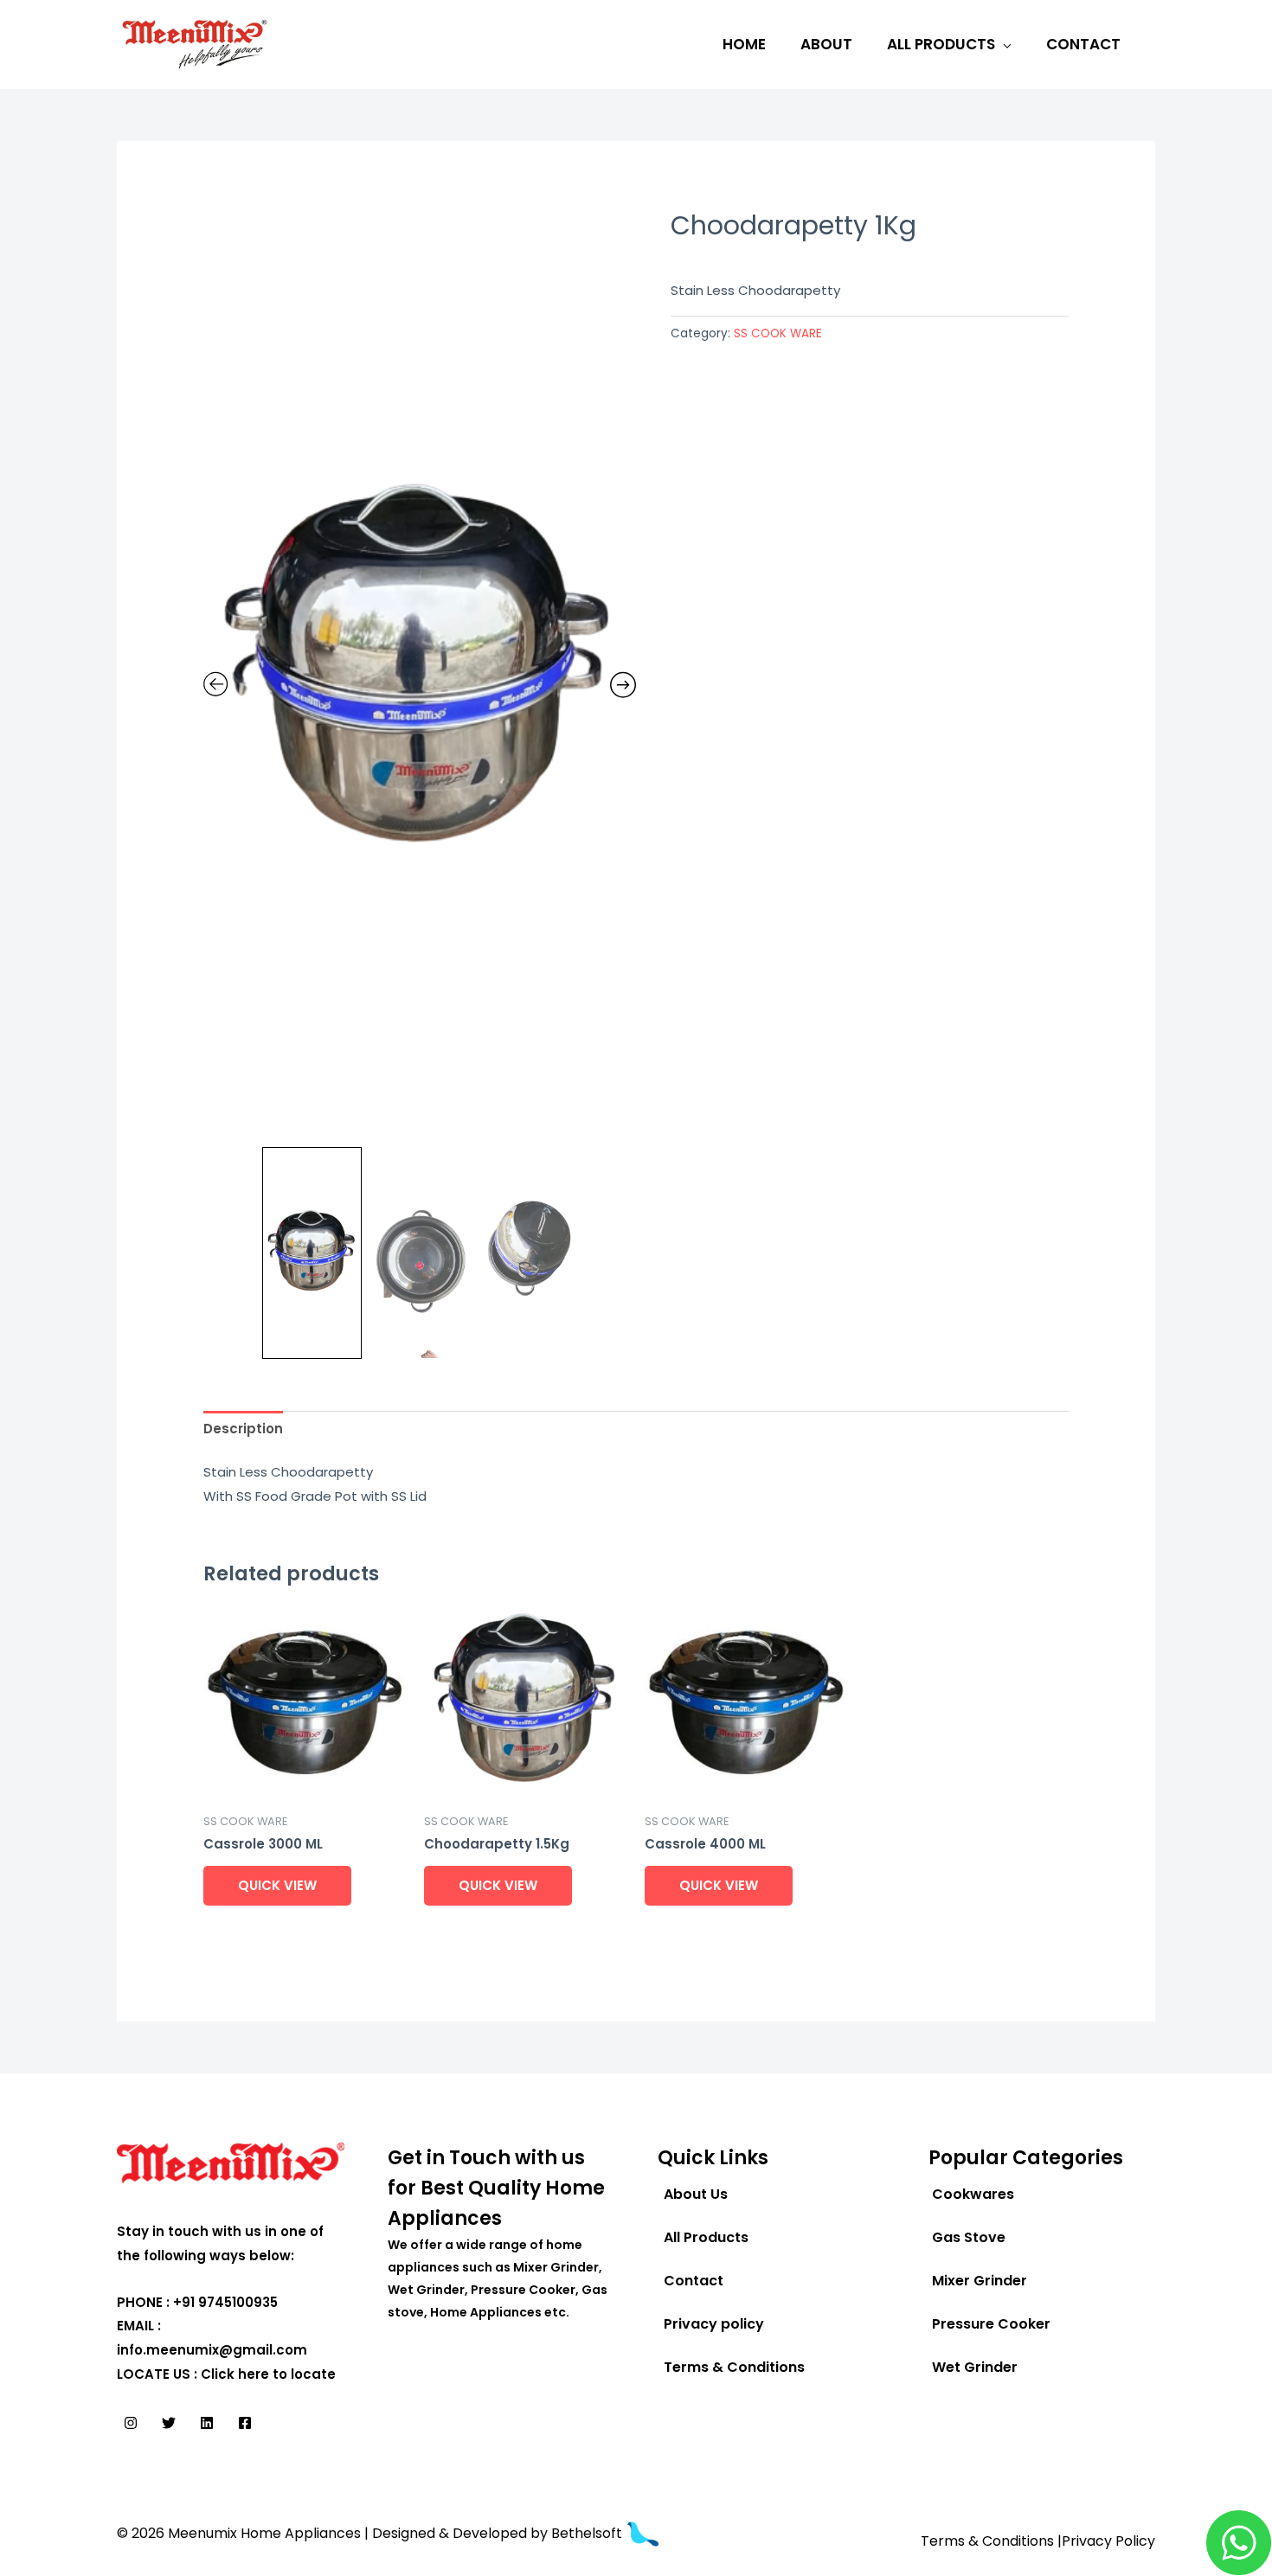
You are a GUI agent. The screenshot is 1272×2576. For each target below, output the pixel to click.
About (826, 44)
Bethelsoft (588, 2533)
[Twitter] (169, 2423)
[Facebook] (245, 2423)
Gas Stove (969, 2237)
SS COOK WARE (778, 333)
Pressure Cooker (991, 2324)
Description (243, 1429)
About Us (696, 2194)
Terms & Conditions (734, 2367)
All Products (941, 44)
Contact (1083, 44)
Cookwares (973, 2194)
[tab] (243, 1429)
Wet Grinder (975, 2367)
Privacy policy (714, 2324)
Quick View (277, 1885)
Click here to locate (268, 2374)
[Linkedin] (207, 2423)
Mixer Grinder (980, 2281)
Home (744, 44)
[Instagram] (131, 2423)
